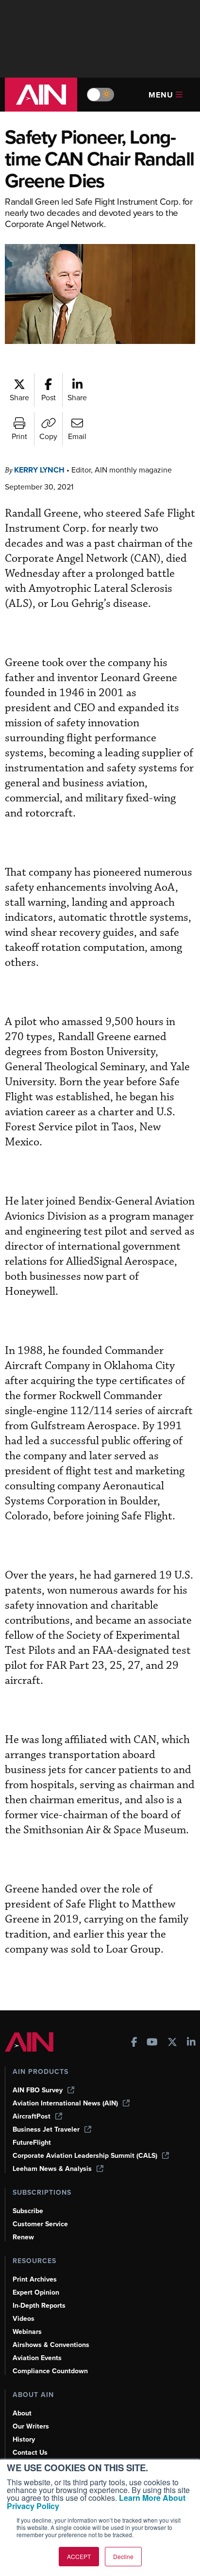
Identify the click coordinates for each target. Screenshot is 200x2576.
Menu (161, 95)
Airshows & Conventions (51, 2345)
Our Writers (31, 2426)
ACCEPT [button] (79, 2556)
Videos (24, 2319)
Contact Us (30, 2453)
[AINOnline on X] (172, 2043)
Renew (23, 2237)
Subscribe (28, 2211)
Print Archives (35, 2279)
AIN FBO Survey (38, 2090)
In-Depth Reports (39, 2306)
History (24, 2439)
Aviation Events (37, 2358)
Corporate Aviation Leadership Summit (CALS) (85, 2156)
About (22, 2413)
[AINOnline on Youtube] (152, 2043)
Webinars (27, 2332)
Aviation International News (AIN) (65, 2103)
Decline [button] (123, 2556)
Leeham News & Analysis (52, 2169)
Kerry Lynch (39, 470)
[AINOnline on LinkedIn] (191, 2043)
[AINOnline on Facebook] (134, 2043)
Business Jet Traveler (46, 2129)
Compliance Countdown (50, 2371)
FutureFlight (32, 2143)
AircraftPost (32, 2116)
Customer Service (40, 2224)
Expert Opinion (36, 2292)
